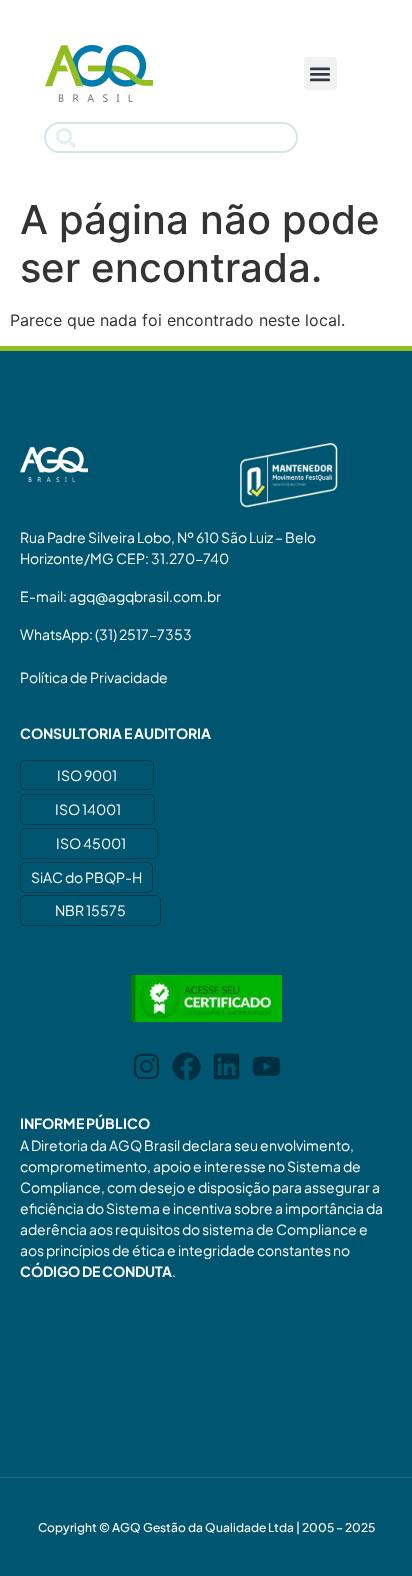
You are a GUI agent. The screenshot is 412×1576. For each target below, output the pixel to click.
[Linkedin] (226, 1066)
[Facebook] (186, 1066)
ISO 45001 (91, 843)
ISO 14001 (88, 809)
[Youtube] (266, 1066)
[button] (320, 73)
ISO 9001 (87, 775)
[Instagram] (146, 1066)
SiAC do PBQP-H (86, 877)
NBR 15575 (90, 910)
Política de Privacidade (94, 677)
